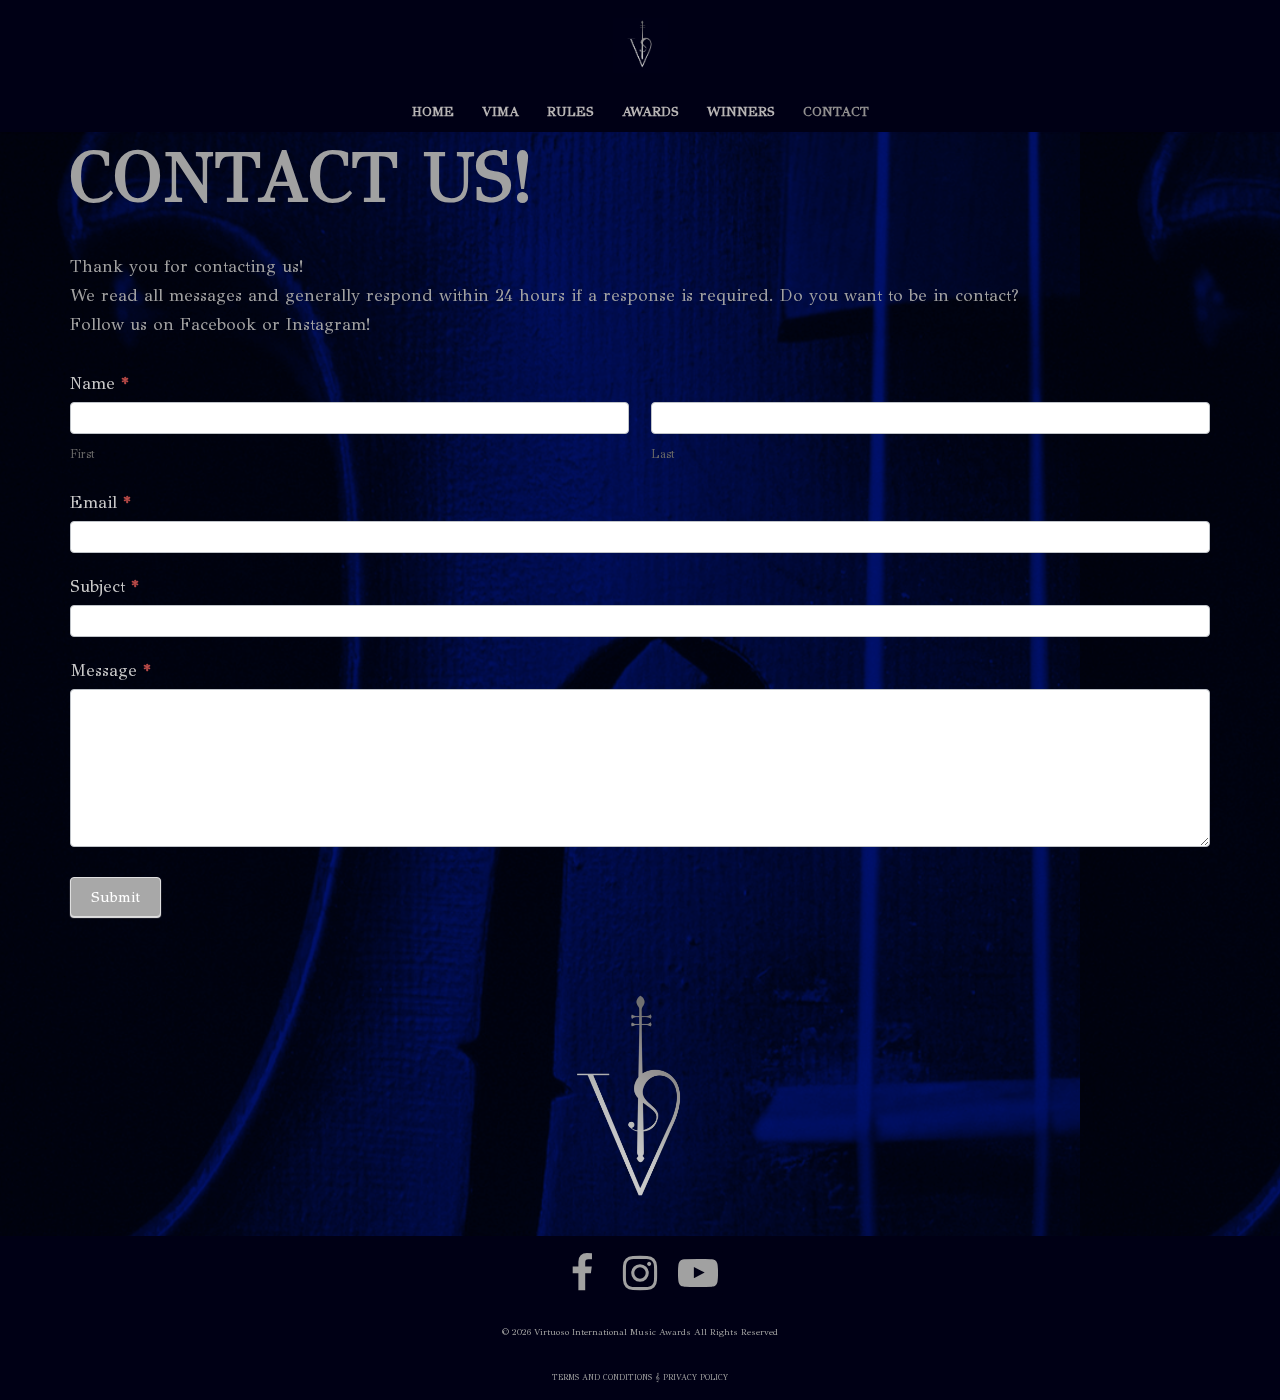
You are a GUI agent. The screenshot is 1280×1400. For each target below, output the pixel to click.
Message (110, 670)
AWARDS (650, 111)
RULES (570, 111)
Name (99, 383)
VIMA (500, 111)
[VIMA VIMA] (640, 45)
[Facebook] (582, 1273)
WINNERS (741, 111)
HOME (433, 111)
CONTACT (836, 111)
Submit (115, 897)
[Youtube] (698, 1273)
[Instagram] (640, 1273)
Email (100, 502)
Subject (104, 586)
